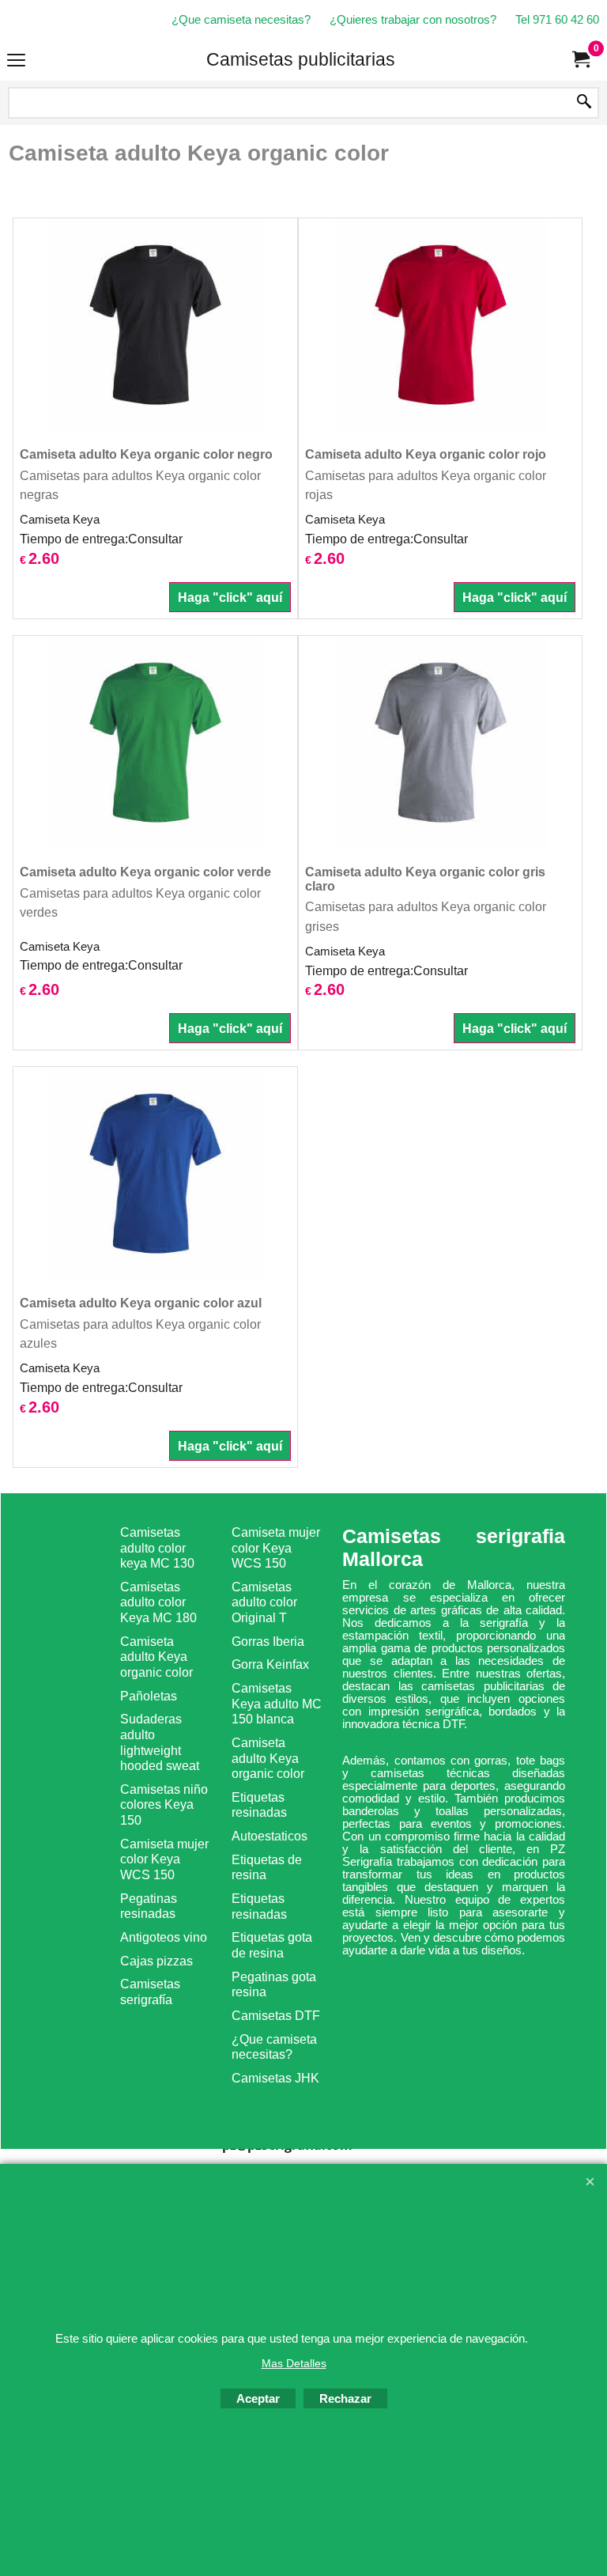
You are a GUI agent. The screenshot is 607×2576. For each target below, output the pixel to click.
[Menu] (16, 61)
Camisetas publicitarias (301, 59)
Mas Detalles (294, 2363)
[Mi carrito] (580, 60)
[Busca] (584, 103)
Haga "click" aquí (230, 597)
